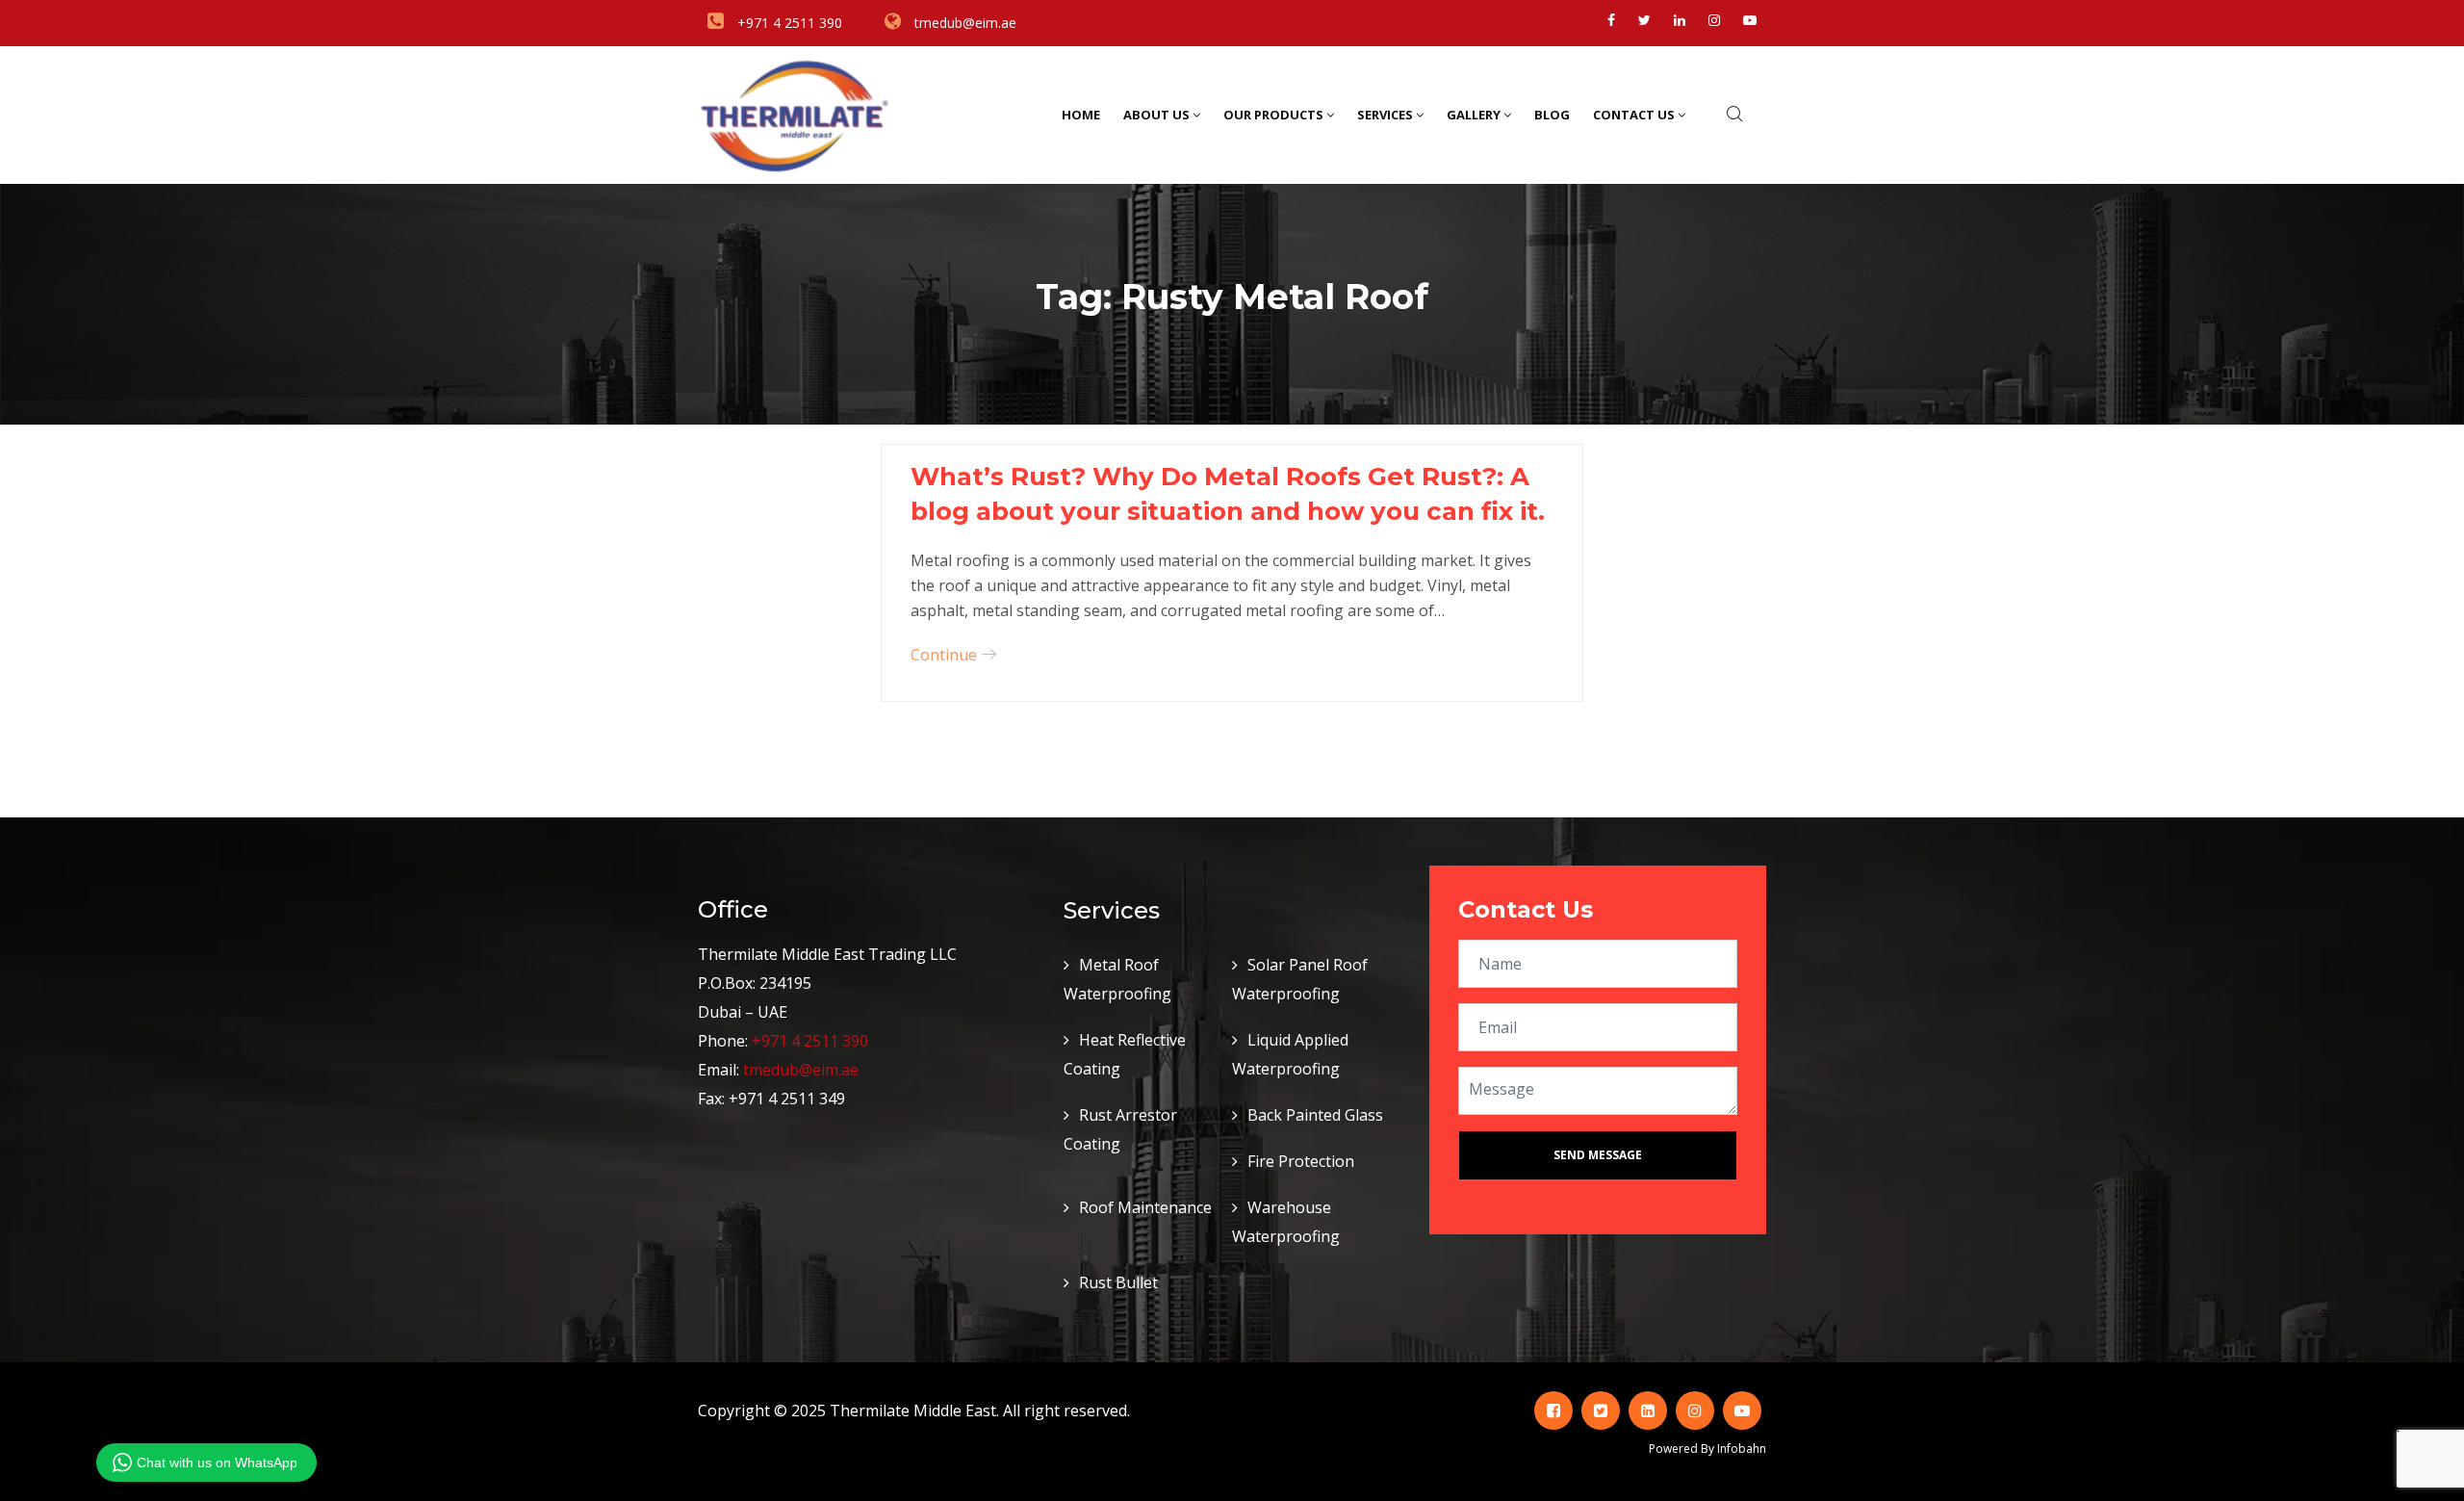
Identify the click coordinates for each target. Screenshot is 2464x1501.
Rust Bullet (1118, 1282)
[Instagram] (1714, 20)
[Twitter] (1644, 20)
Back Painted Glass (1315, 1115)
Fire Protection (1301, 1161)
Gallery (1474, 115)
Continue (946, 655)
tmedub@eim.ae (801, 1070)
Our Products (1273, 115)
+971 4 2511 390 (810, 1041)
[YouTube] (1750, 20)
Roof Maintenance (1145, 1207)
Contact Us (1634, 115)
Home (1081, 115)
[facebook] (1611, 20)
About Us (1156, 115)
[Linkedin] (1680, 20)
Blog (1552, 115)
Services (1385, 115)
